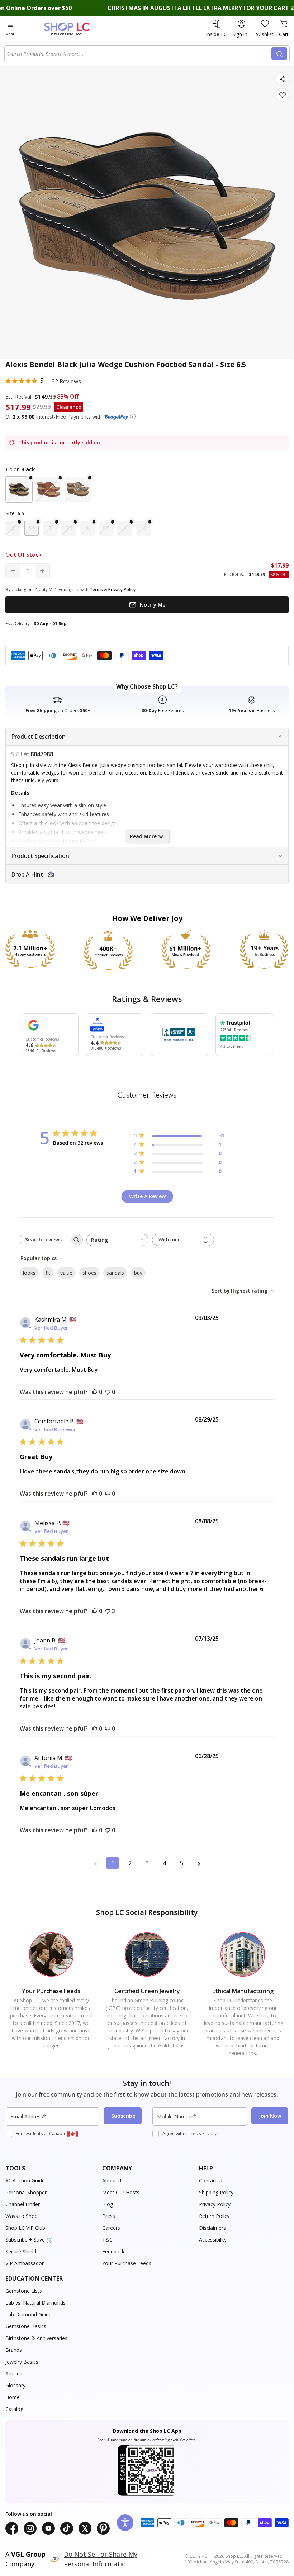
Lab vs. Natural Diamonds (35, 2303)
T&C (107, 2240)
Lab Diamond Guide (29, 2314)
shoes (89, 1273)
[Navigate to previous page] (95, 1863)
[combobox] (139, 54)
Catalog (14, 2409)
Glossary (15, 2385)
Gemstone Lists (24, 2291)
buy (138, 1273)
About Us (113, 2181)
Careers (111, 2228)
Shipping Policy (216, 2192)
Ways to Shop (22, 2216)
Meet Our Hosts (121, 2192)
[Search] (279, 54)
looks (29, 1273)
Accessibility (213, 2240)
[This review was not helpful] (108, 1611)
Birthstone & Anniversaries (36, 2338)
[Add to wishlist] (282, 95)
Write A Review (147, 1196)
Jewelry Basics (22, 2362)
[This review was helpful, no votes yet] (95, 1392)
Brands (14, 2350)
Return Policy (214, 2216)
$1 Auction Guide (25, 2181)
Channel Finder (23, 2204)
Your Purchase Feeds (127, 2263)
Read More (143, 836)
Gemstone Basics (26, 2326)
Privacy (209, 2134)
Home (13, 2397)
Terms (191, 2134)
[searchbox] (45, 1239)
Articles (14, 2374)
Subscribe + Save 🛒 (29, 2240)
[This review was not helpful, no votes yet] (108, 1392)
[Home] (74, 29)
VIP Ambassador (25, 2263)
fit (48, 1273)
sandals (115, 1273)
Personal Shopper (26, 2192)
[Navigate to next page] (199, 1863)
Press (109, 2216)
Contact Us (212, 2181)
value (66, 1273)
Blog (108, 2204)
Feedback (113, 2251)
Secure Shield (21, 2251)
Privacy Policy (215, 2204)
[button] (133, 416)
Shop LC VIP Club (25, 2228)
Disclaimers (212, 2228)
